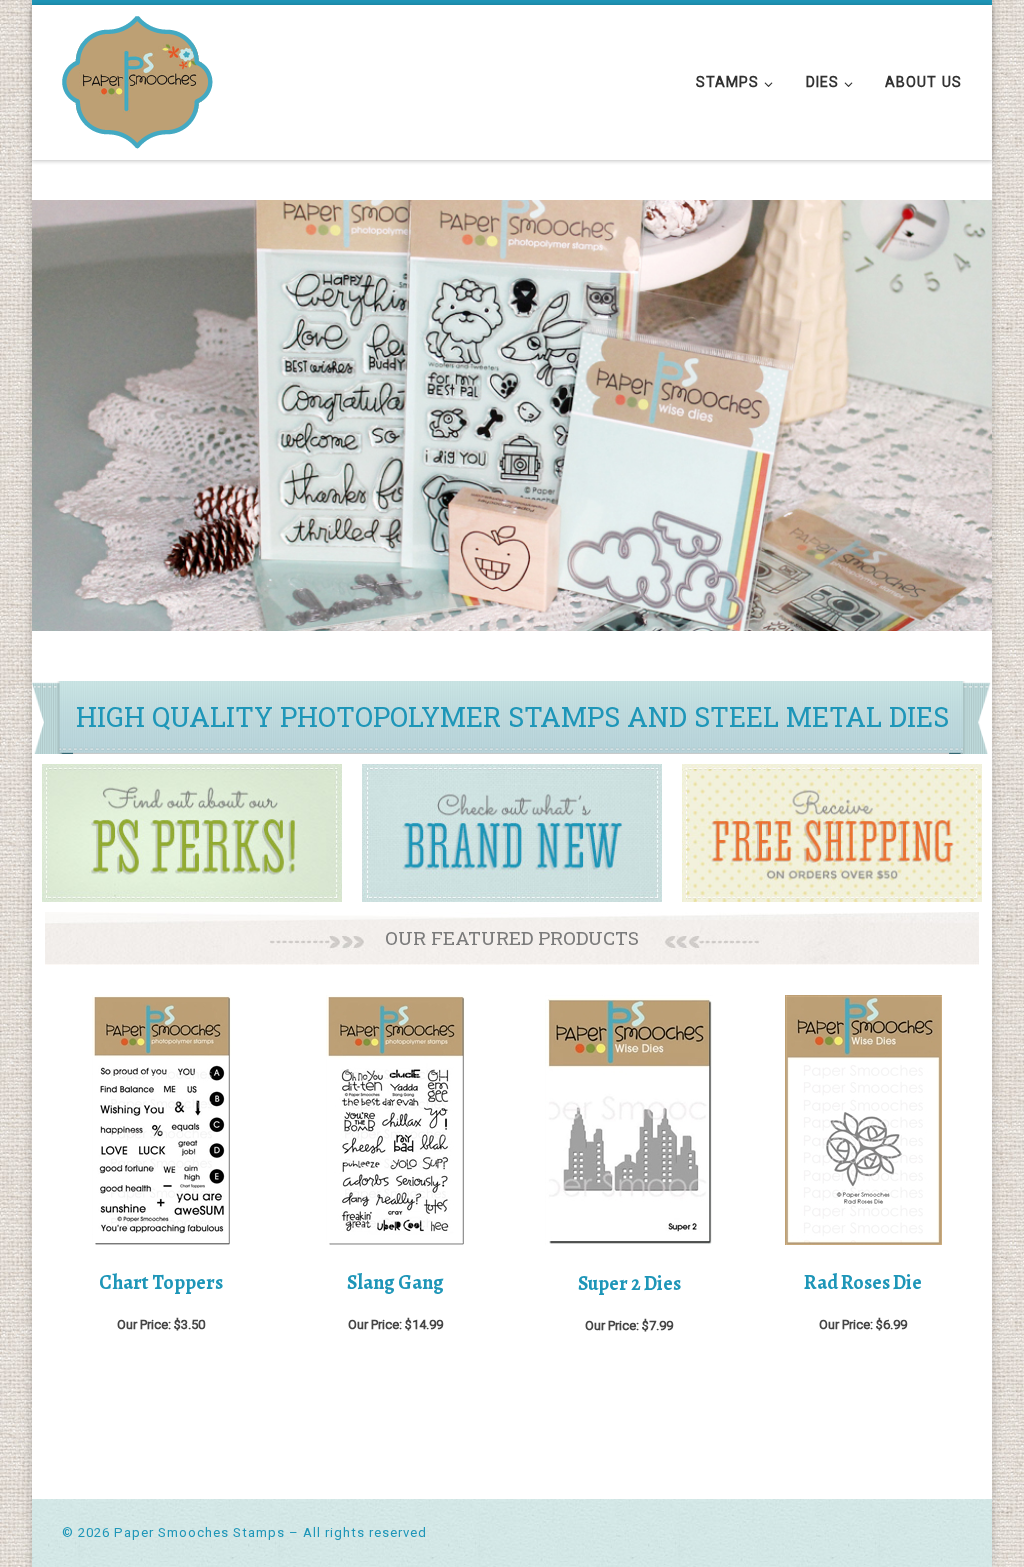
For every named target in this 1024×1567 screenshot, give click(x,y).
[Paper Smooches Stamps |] (137, 78)
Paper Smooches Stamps (199, 1532)
